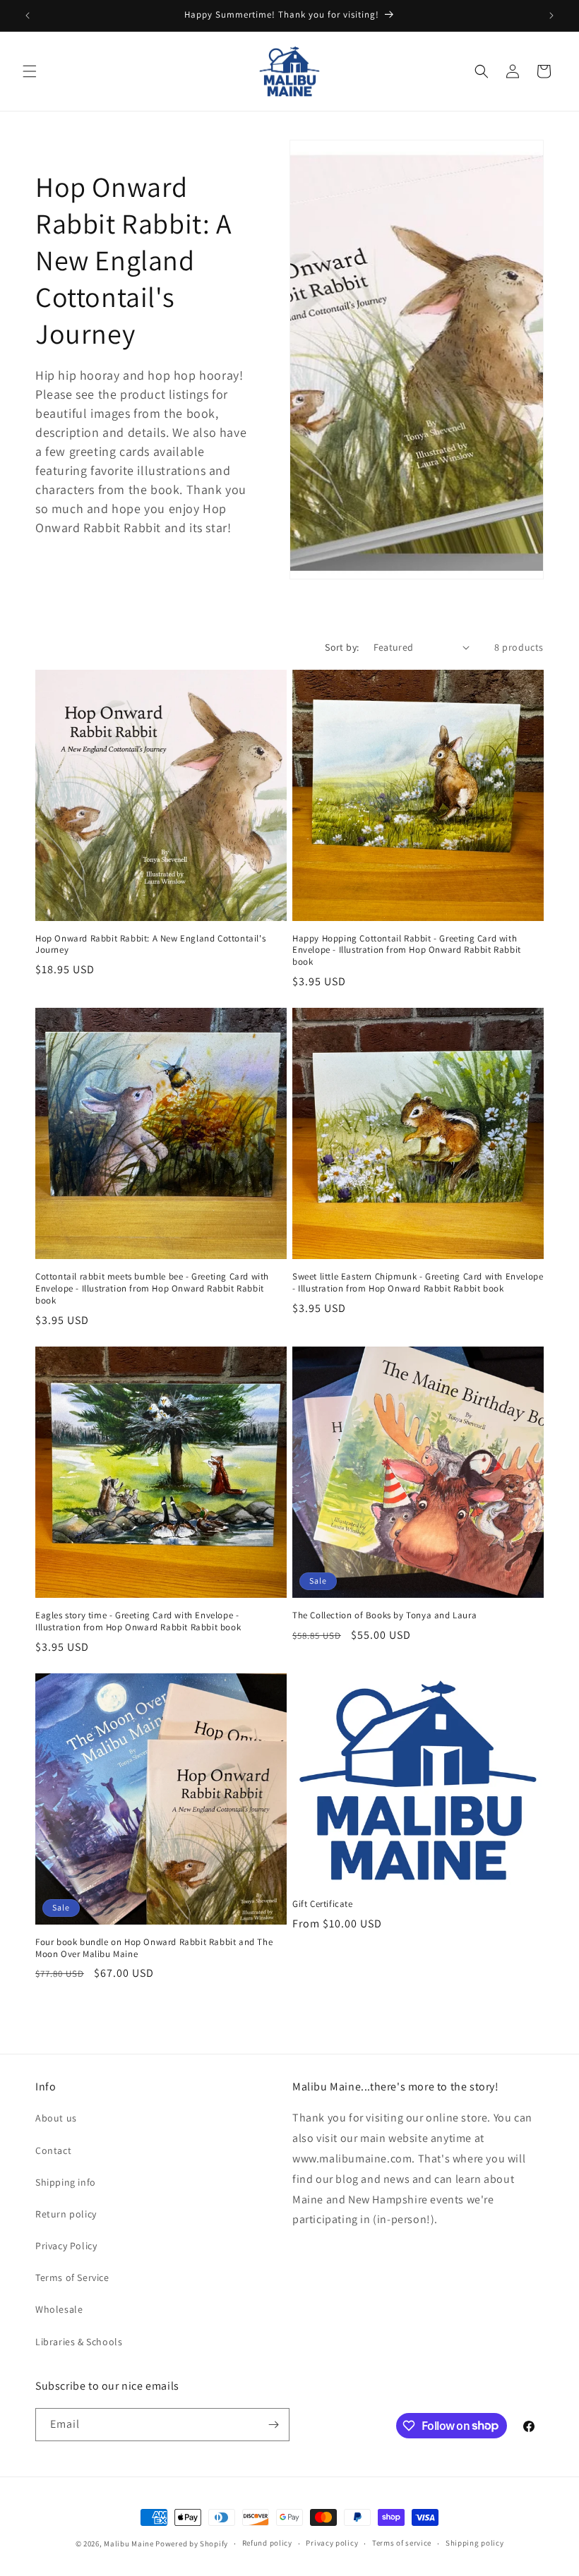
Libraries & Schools (79, 2342)
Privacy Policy (66, 2246)
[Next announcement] (551, 16)
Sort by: (342, 647)
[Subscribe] (273, 2425)
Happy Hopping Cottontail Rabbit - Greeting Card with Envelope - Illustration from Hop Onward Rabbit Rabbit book (407, 951)
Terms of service (402, 2543)
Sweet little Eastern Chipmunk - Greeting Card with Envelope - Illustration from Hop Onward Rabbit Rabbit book (418, 1283)
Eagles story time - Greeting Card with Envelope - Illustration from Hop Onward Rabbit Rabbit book (138, 1621)
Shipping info (66, 2182)
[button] (30, 71)
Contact (53, 2150)
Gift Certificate (323, 1904)
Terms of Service (72, 2277)
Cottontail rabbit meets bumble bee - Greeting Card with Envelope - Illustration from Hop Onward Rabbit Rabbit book (152, 1289)
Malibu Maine (129, 2544)
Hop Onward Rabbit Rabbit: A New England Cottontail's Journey (150, 945)
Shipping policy (475, 2543)
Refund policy (267, 2543)
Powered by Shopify (192, 2544)
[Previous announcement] (28, 16)
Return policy (66, 2214)
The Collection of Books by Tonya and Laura (384, 1615)
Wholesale (59, 2309)
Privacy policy (332, 2543)
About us (56, 2118)
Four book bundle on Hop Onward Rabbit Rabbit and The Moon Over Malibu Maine (154, 1948)
